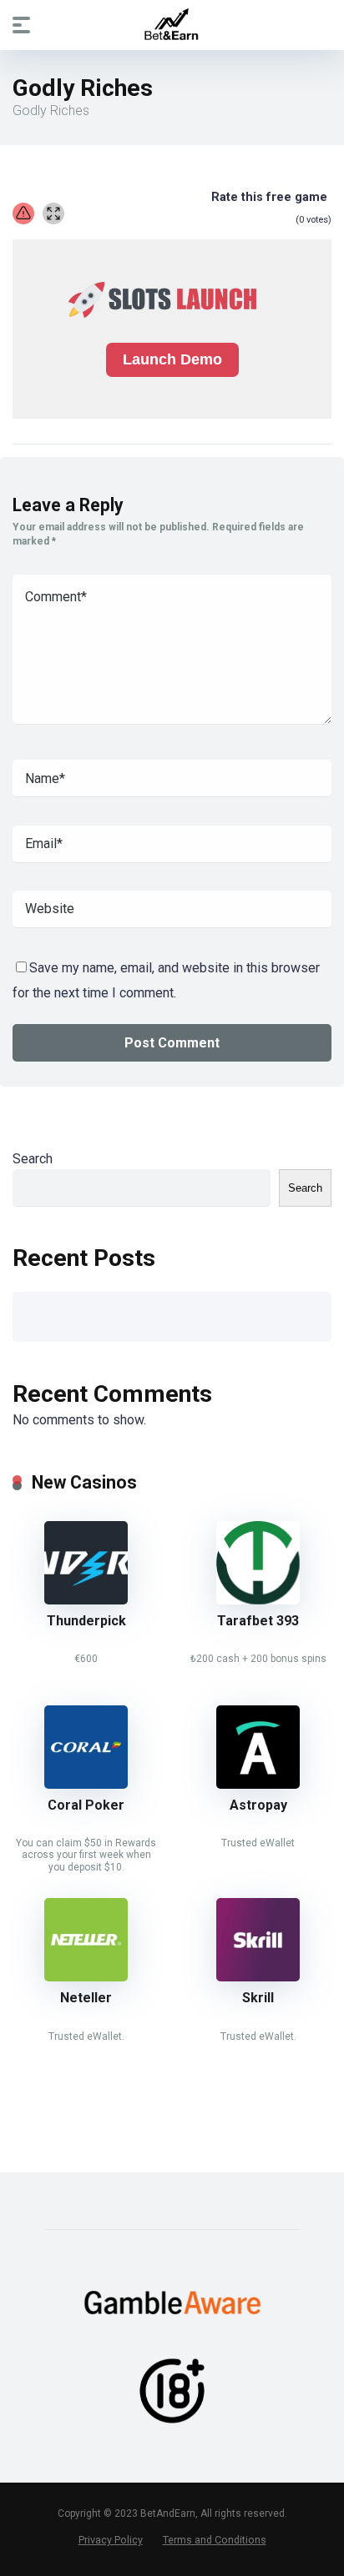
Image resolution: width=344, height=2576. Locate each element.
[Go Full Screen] (53, 213)
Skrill (258, 1998)
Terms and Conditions (215, 2540)
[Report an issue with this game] (23, 213)
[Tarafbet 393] (258, 1600)
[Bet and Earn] (172, 24)
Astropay (258, 1805)
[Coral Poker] (86, 1784)
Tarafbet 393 (258, 1621)
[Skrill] (258, 1977)
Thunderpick (86, 1621)
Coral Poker (86, 1805)
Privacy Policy (111, 2540)
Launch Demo (172, 359)
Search (33, 1159)
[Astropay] (258, 1784)
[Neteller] (86, 1977)
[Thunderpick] (86, 1600)
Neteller (86, 1998)
